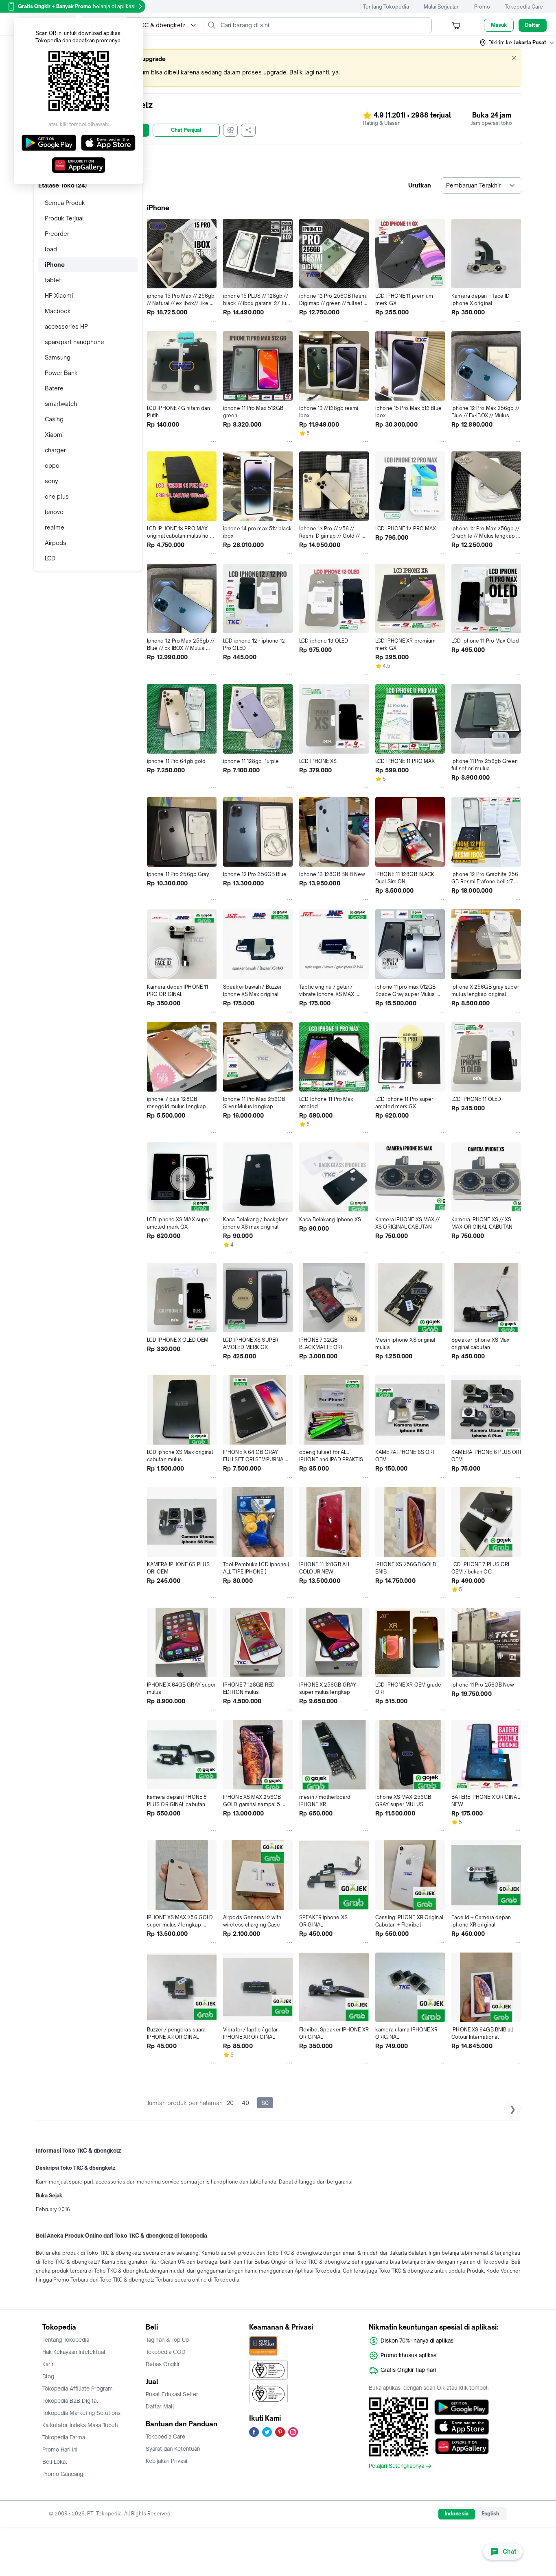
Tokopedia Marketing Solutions (81, 2413)
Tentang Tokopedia (386, 7)
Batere (54, 388)
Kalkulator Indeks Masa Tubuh (80, 2425)
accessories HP (66, 326)
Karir (48, 2364)
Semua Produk (65, 203)
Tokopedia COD (166, 2352)
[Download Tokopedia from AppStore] (462, 2427)
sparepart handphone (74, 342)
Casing (54, 419)
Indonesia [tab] (457, 2514)
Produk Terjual (64, 218)
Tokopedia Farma (64, 2437)
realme (55, 527)
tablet (53, 280)
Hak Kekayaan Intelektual (74, 2352)
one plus (57, 496)
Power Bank (61, 373)
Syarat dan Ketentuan (173, 2449)
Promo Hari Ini (60, 2450)
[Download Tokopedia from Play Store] (462, 2407)
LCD (50, 558)
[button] (517, 43)
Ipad (51, 249)
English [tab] (490, 2514)
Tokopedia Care (524, 7)
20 (230, 2103)
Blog (48, 2376)
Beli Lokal (55, 2462)
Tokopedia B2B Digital (70, 2401)
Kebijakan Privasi (166, 2461)
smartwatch (61, 404)
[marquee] (278, 68)
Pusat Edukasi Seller (172, 2394)
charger (55, 450)
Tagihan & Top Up (167, 2340)
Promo (482, 7)
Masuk (499, 25)
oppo (52, 465)
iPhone (55, 265)
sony (51, 481)
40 (245, 2103)
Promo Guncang (63, 2474)
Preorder (57, 234)
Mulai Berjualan (442, 7)
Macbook (58, 311)
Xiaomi (54, 435)
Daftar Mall (160, 2406)
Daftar (533, 25)
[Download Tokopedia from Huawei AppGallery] (462, 2446)
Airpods (56, 543)
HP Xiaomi (59, 295)
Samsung (58, 357)
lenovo (54, 512)
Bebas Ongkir (163, 2364)
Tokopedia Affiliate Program (78, 2389)
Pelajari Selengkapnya (396, 2466)
